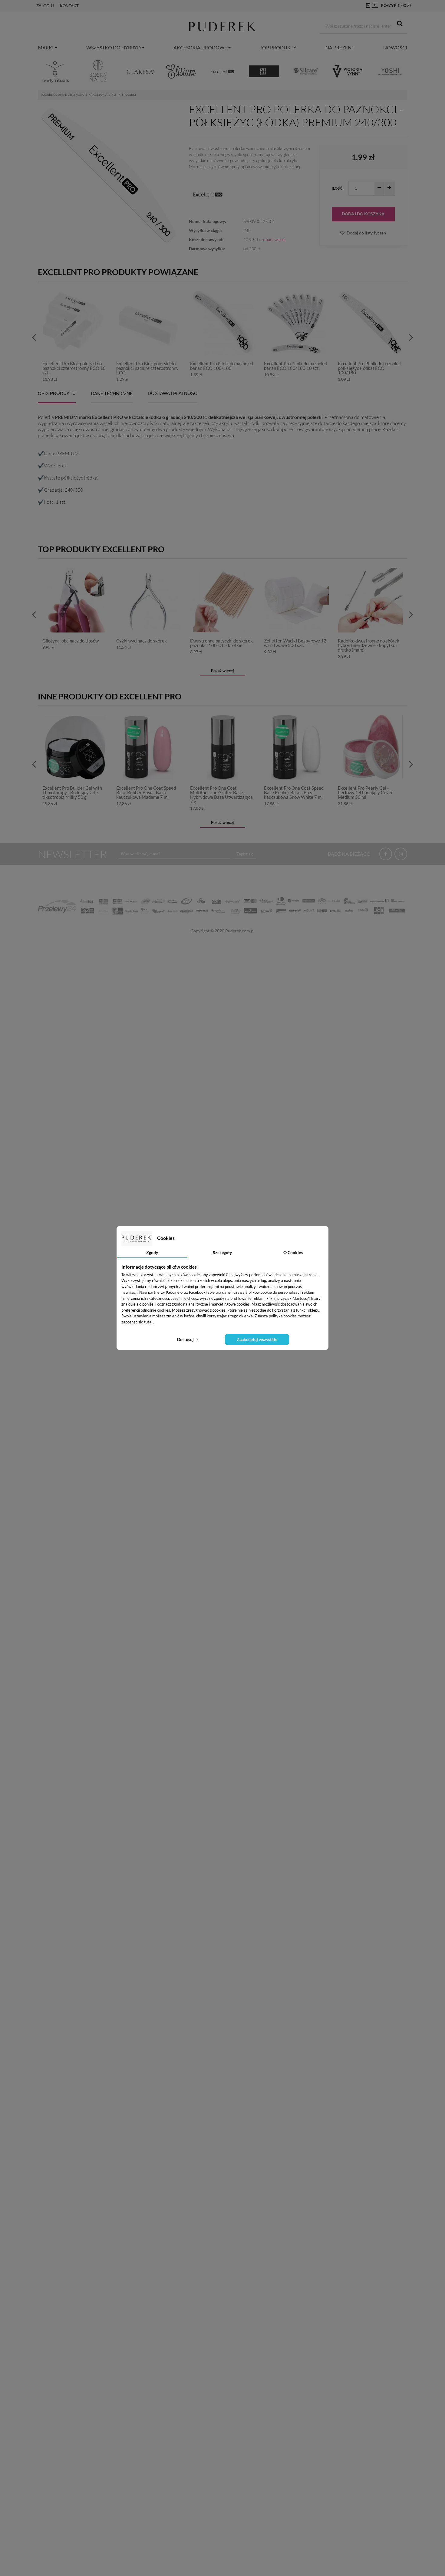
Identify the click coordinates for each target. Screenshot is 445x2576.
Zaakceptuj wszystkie (257, 1339)
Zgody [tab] (152, 1252)
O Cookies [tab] (293, 1252)
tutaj (148, 1322)
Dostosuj (186, 1339)
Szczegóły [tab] (222, 1252)
